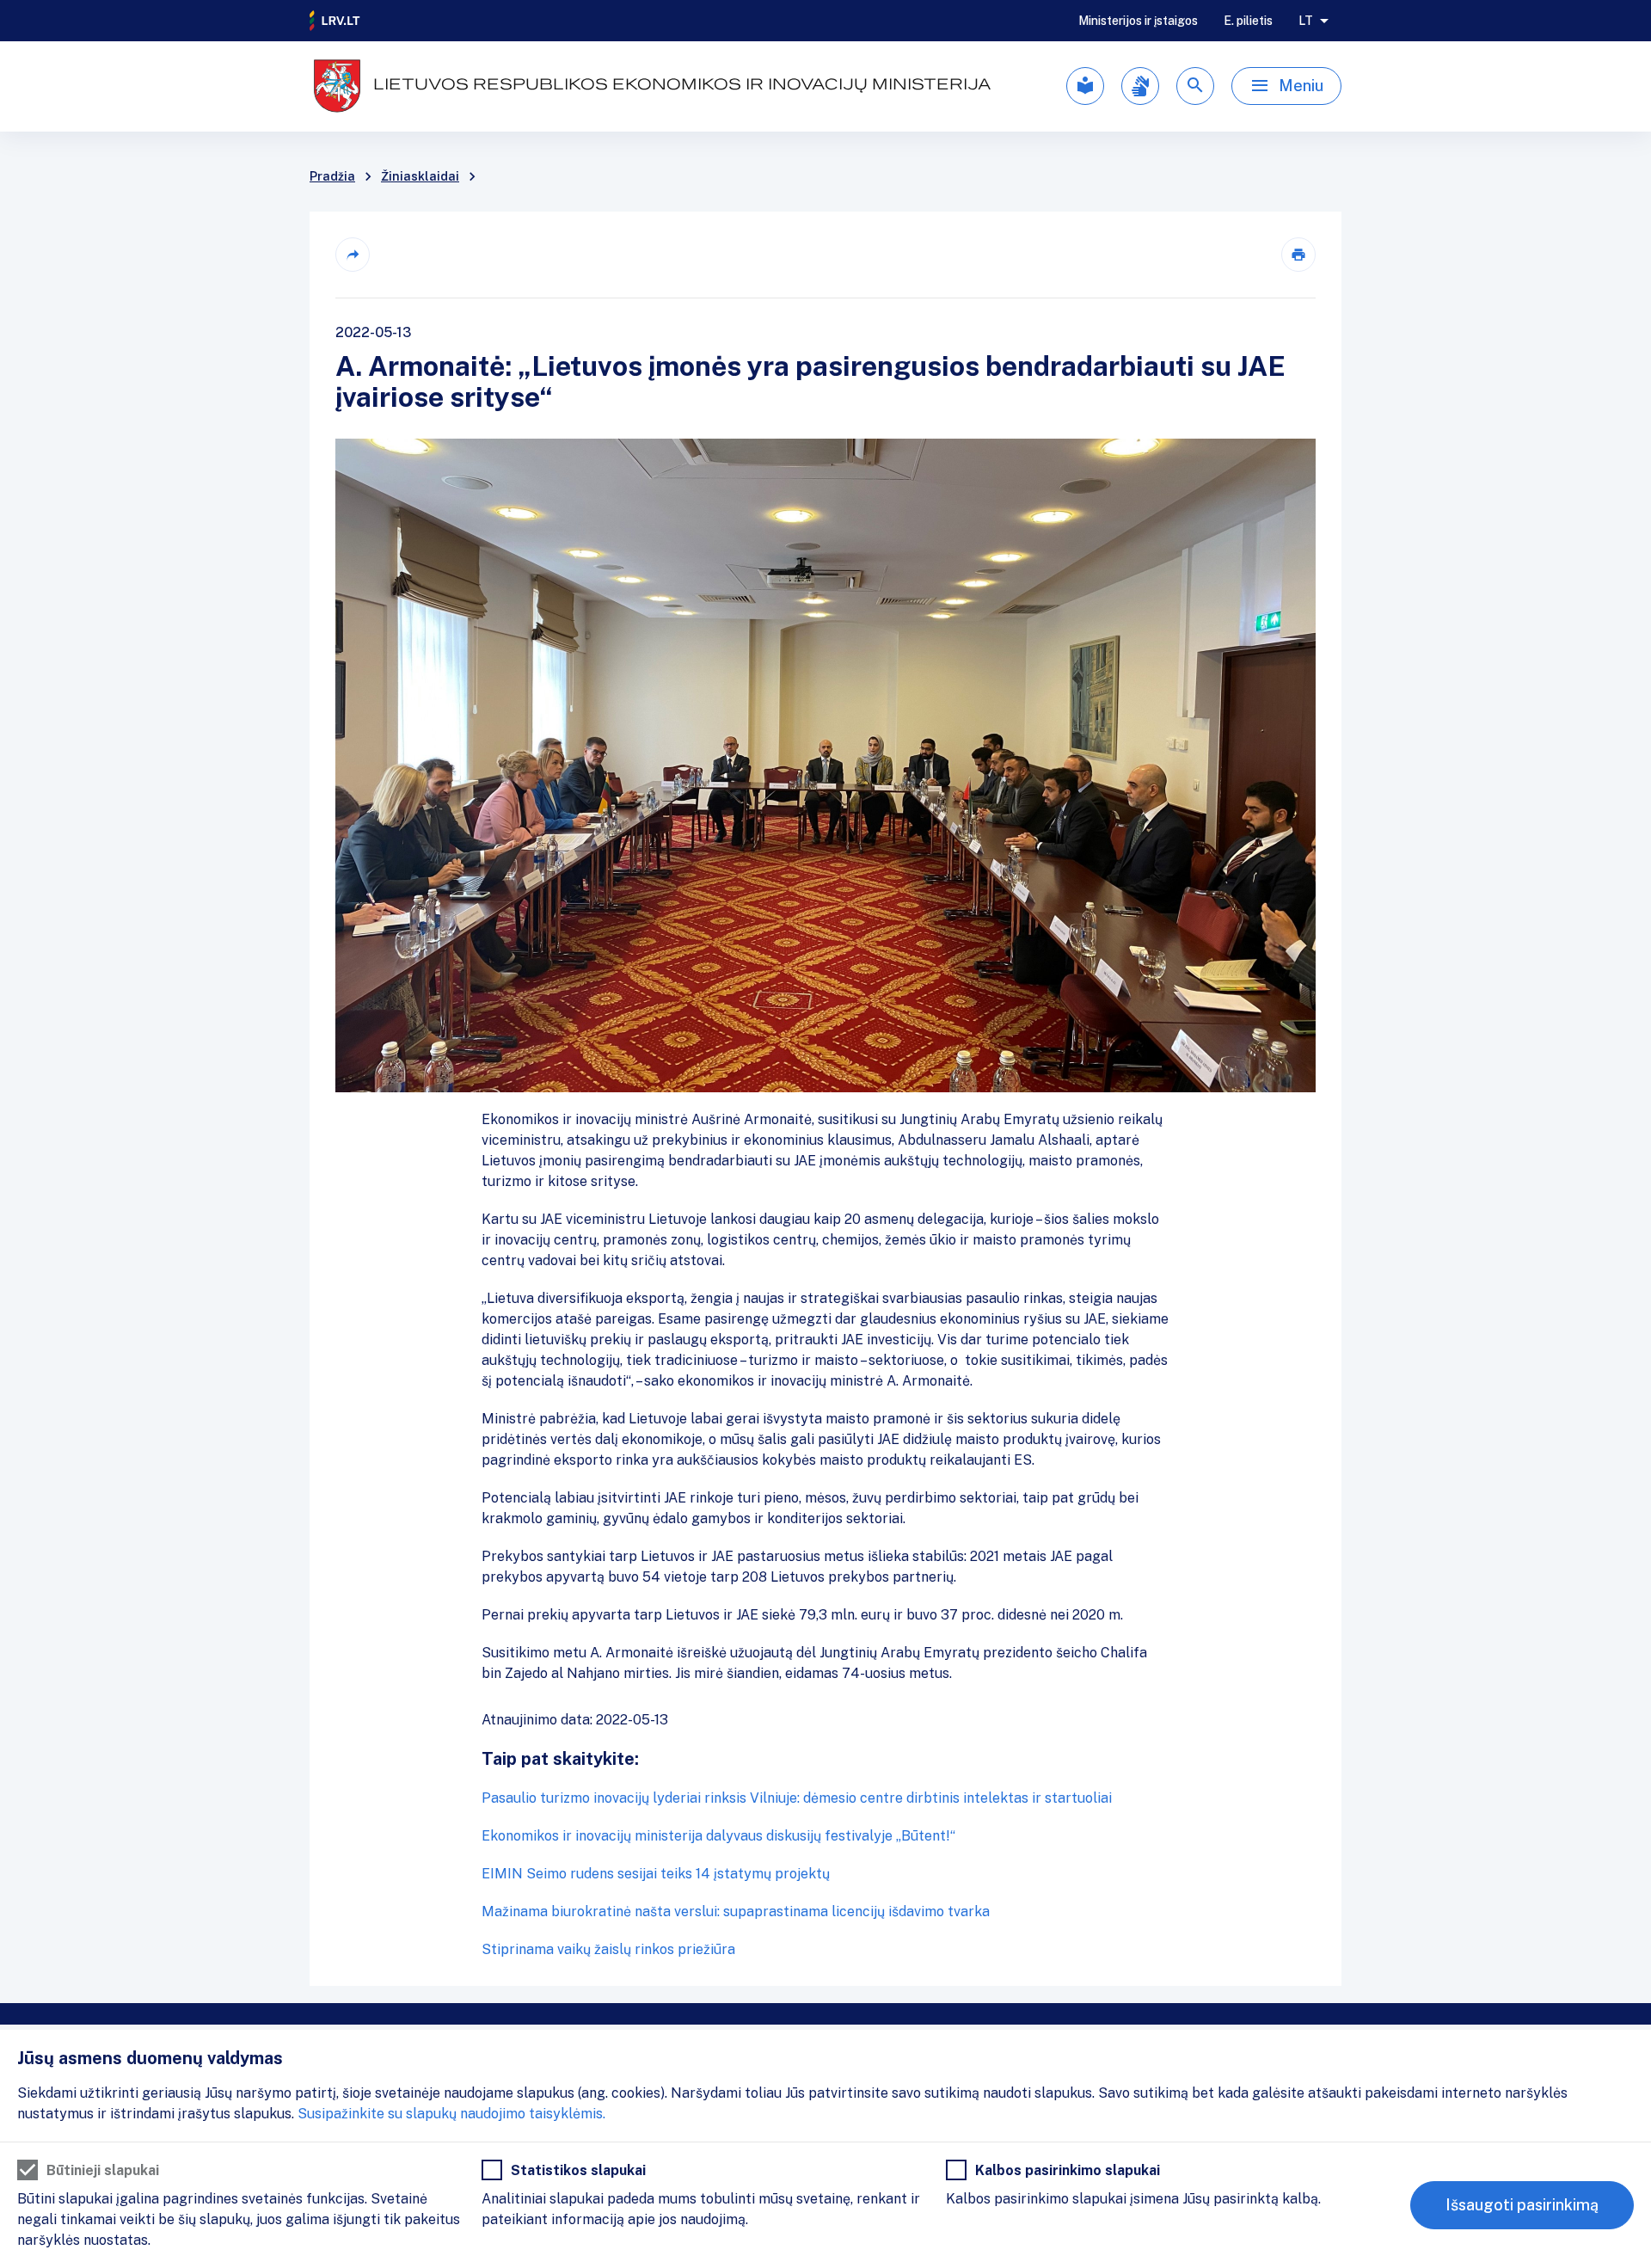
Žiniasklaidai (420, 176)
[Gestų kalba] (1140, 86)
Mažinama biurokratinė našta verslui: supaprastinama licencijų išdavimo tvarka (736, 1912)
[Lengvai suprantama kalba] (1085, 86)
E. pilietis (1248, 21)
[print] (1298, 255)
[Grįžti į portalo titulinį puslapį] (335, 21)
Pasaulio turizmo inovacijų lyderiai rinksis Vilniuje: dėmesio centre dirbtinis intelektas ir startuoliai (797, 1798)
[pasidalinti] (353, 255)
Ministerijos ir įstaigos (1138, 21)
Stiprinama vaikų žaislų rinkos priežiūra (608, 1949)
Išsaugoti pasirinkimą (1522, 2205)
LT (1306, 21)
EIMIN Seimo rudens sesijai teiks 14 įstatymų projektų (656, 1874)
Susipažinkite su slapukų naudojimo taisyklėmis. (451, 2114)
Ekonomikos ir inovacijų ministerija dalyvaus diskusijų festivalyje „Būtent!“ (718, 1836)
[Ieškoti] (1195, 86)
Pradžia (332, 176)
